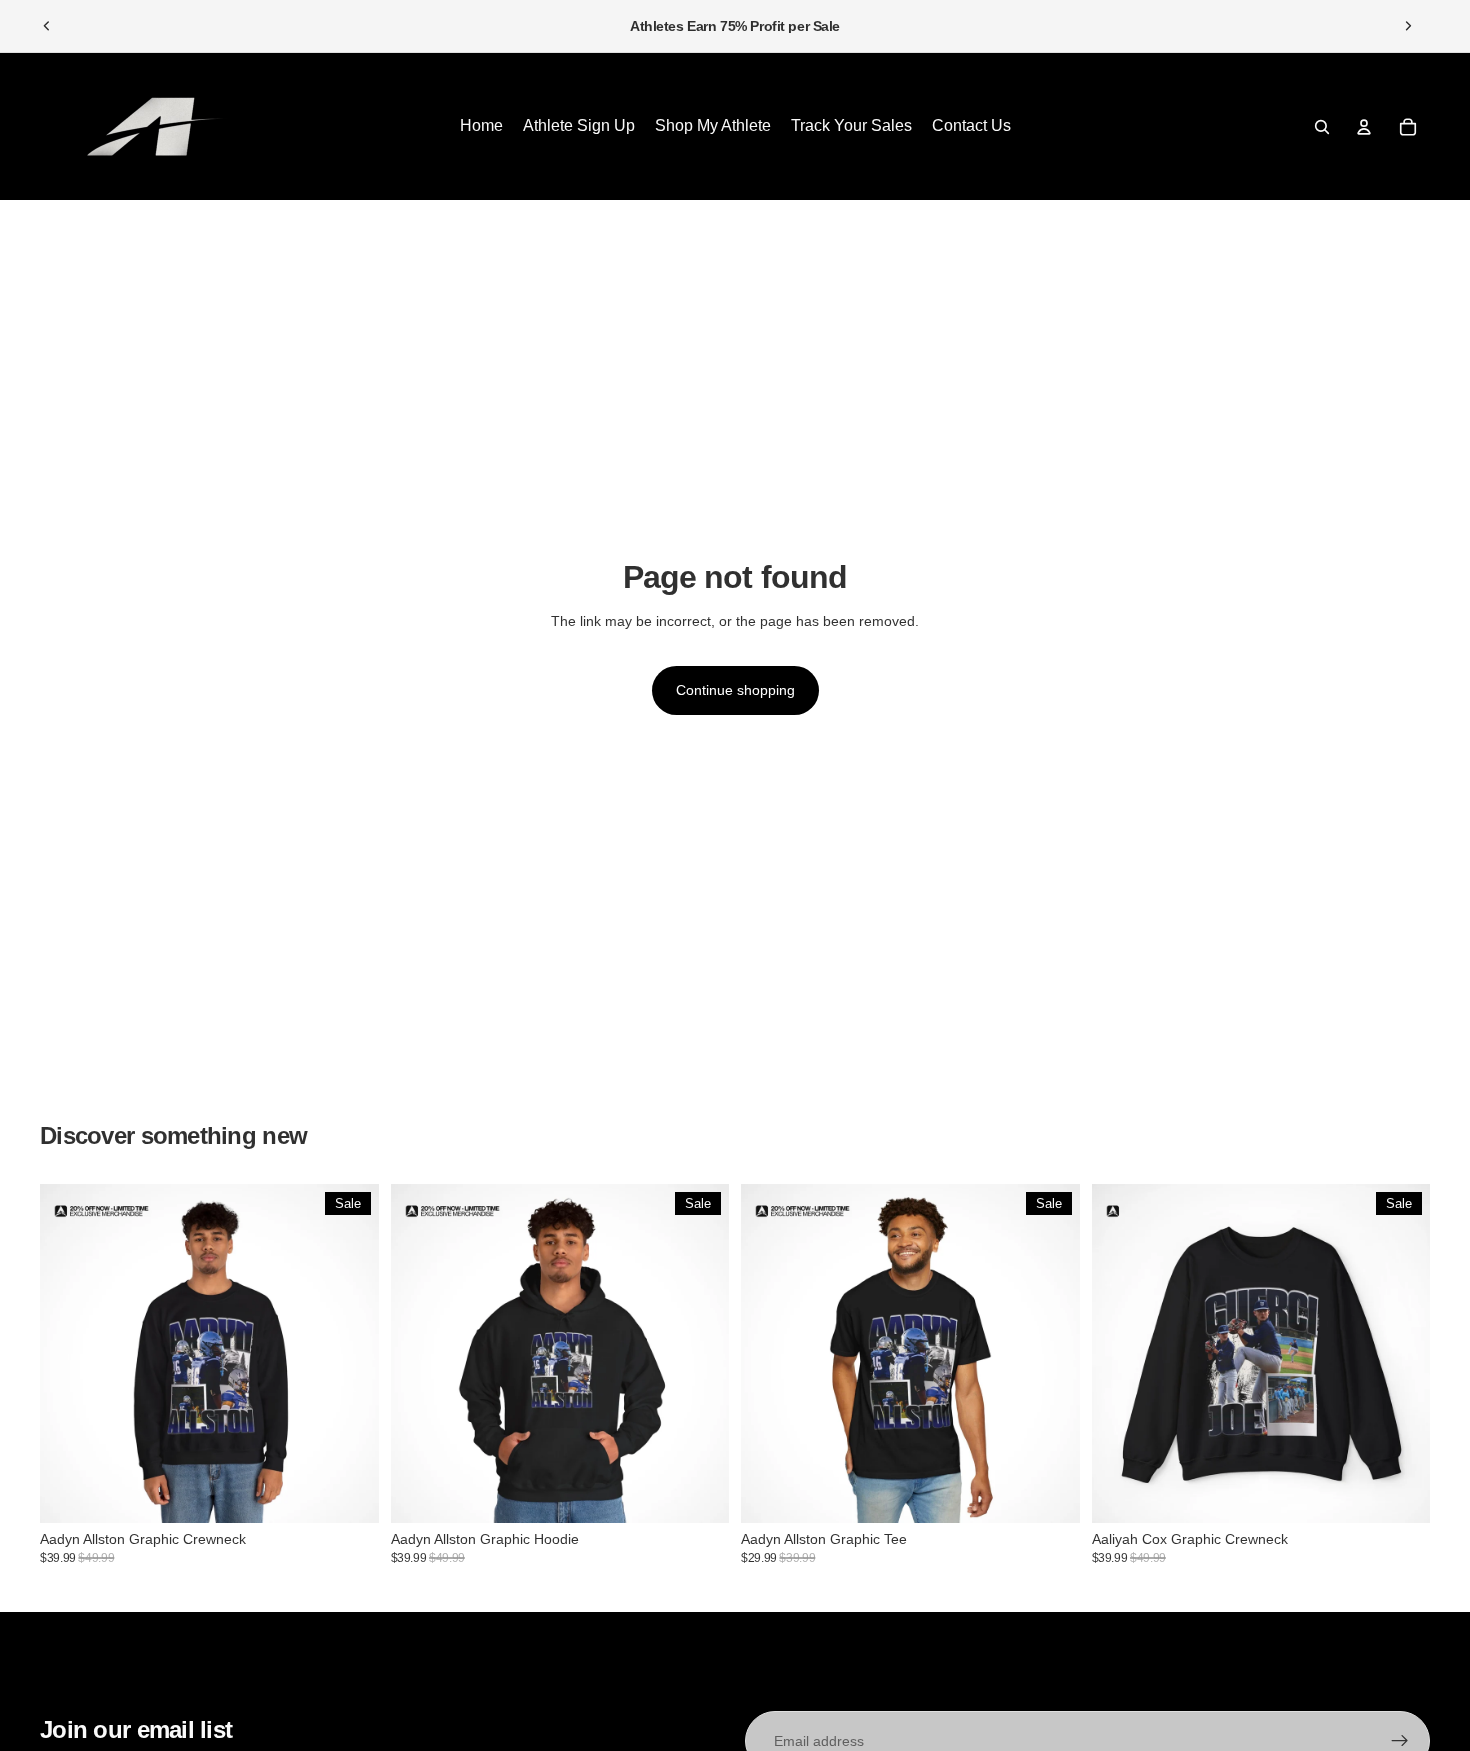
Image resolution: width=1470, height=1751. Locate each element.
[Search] (1322, 127)
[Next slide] (1408, 26)
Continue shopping (735, 690)
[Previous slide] (47, 26)
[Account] (1364, 127)
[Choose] (348, 1492)
